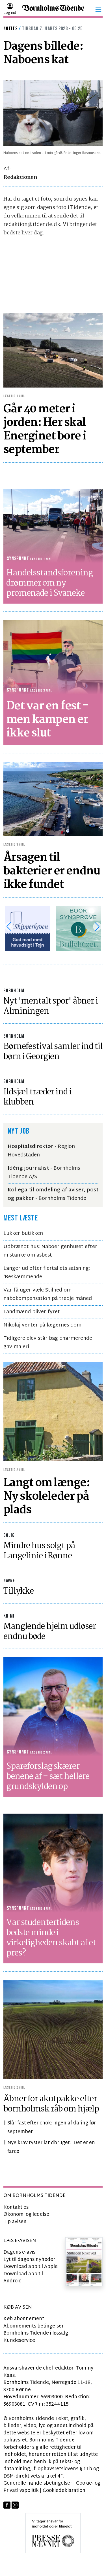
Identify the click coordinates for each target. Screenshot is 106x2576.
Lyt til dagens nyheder (29, 2260)
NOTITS (10, 29)
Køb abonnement (24, 2319)
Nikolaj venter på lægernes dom (42, 1325)
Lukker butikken (23, 1234)
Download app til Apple (31, 2267)
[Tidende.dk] (53, 9)
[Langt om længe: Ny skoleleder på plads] (53, 1412)
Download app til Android (23, 2278)
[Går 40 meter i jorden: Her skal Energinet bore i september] (53, 350)
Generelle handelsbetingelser (38, 2483)
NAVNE (9, 1581)
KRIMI (9, 1616)
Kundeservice (19, 2341)
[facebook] (7, 2505)
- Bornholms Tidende (53, 1194)
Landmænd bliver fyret (32, 1312)
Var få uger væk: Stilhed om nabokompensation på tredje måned (48, 1294)
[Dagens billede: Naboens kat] (53, 113)
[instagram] (15, 2505)
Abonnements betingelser (33, 2326)
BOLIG (9, 1535)
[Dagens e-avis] (84, 2262)
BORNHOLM (14, 991)
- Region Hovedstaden (41, 1151)
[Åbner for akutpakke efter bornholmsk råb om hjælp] (53, 2030)
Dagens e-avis (19, 2252)
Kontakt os (16, 2207)
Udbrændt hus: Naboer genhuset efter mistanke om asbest (50, 1251)
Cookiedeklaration (64, 2491)
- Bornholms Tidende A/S (44, 1173)
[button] (98, 9)
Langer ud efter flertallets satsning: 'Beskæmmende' (47, 1273)
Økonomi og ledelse (26, 2215)
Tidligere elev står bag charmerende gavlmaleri (48, 1343)
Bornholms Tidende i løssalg (36, 2333)
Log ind (10, 13)
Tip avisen (15, 2222)
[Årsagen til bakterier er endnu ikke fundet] (53, 799)
